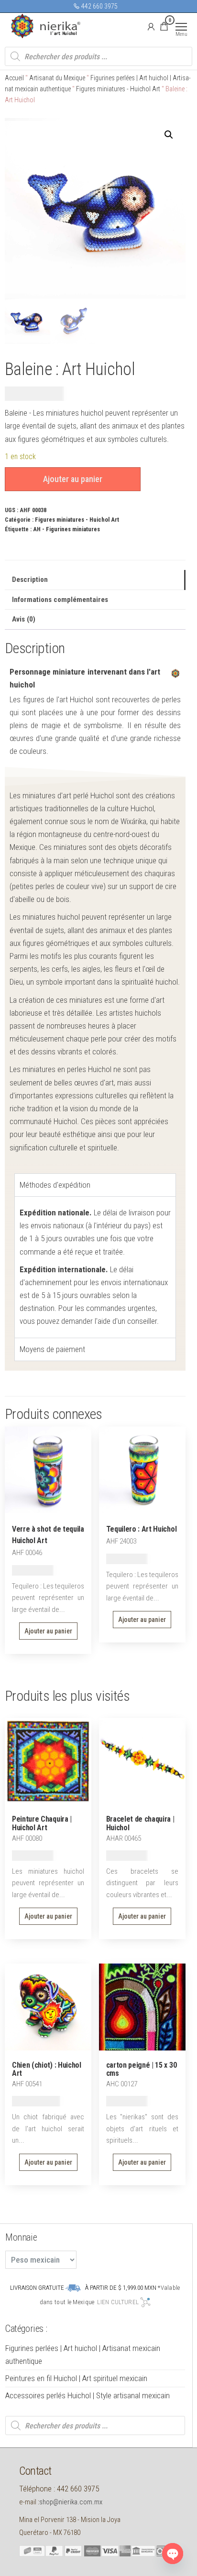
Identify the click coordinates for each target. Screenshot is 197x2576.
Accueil (14, 78)
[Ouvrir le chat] (173, 2554)
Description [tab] (30, 580)
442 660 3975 (99, 6)
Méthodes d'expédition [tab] (55, 1185)
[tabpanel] (95, 1267)
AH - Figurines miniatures (66, 529)
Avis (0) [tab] (24, 619)
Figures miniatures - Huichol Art (118, 89)
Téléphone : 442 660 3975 (59, 2489)
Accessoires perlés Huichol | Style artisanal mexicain (88, 2395)
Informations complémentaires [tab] (60, 600)
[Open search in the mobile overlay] (98, 56)
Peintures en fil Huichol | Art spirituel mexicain (76, 2378)
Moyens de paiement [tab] (52, 1349)
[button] (169, 135)
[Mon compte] (151, 26)
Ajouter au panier (73, 479)
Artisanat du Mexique (57, 78)
